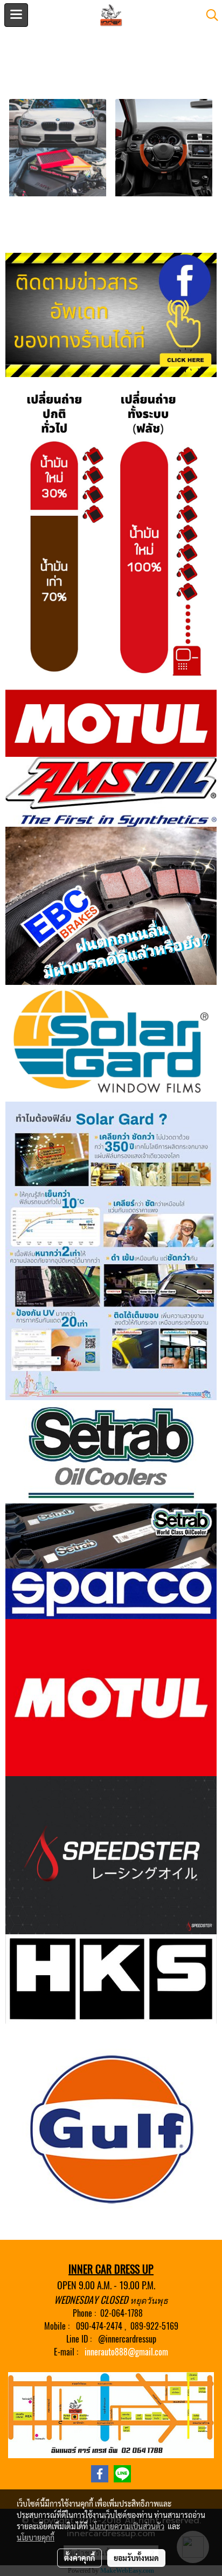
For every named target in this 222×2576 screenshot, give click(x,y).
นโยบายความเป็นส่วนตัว (127, 2526)
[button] (209, 15)
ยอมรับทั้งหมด (136, 2558)
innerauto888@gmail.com (126, 2352)
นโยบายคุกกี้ (36, 2537)
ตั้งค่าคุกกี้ (79, 2558)
